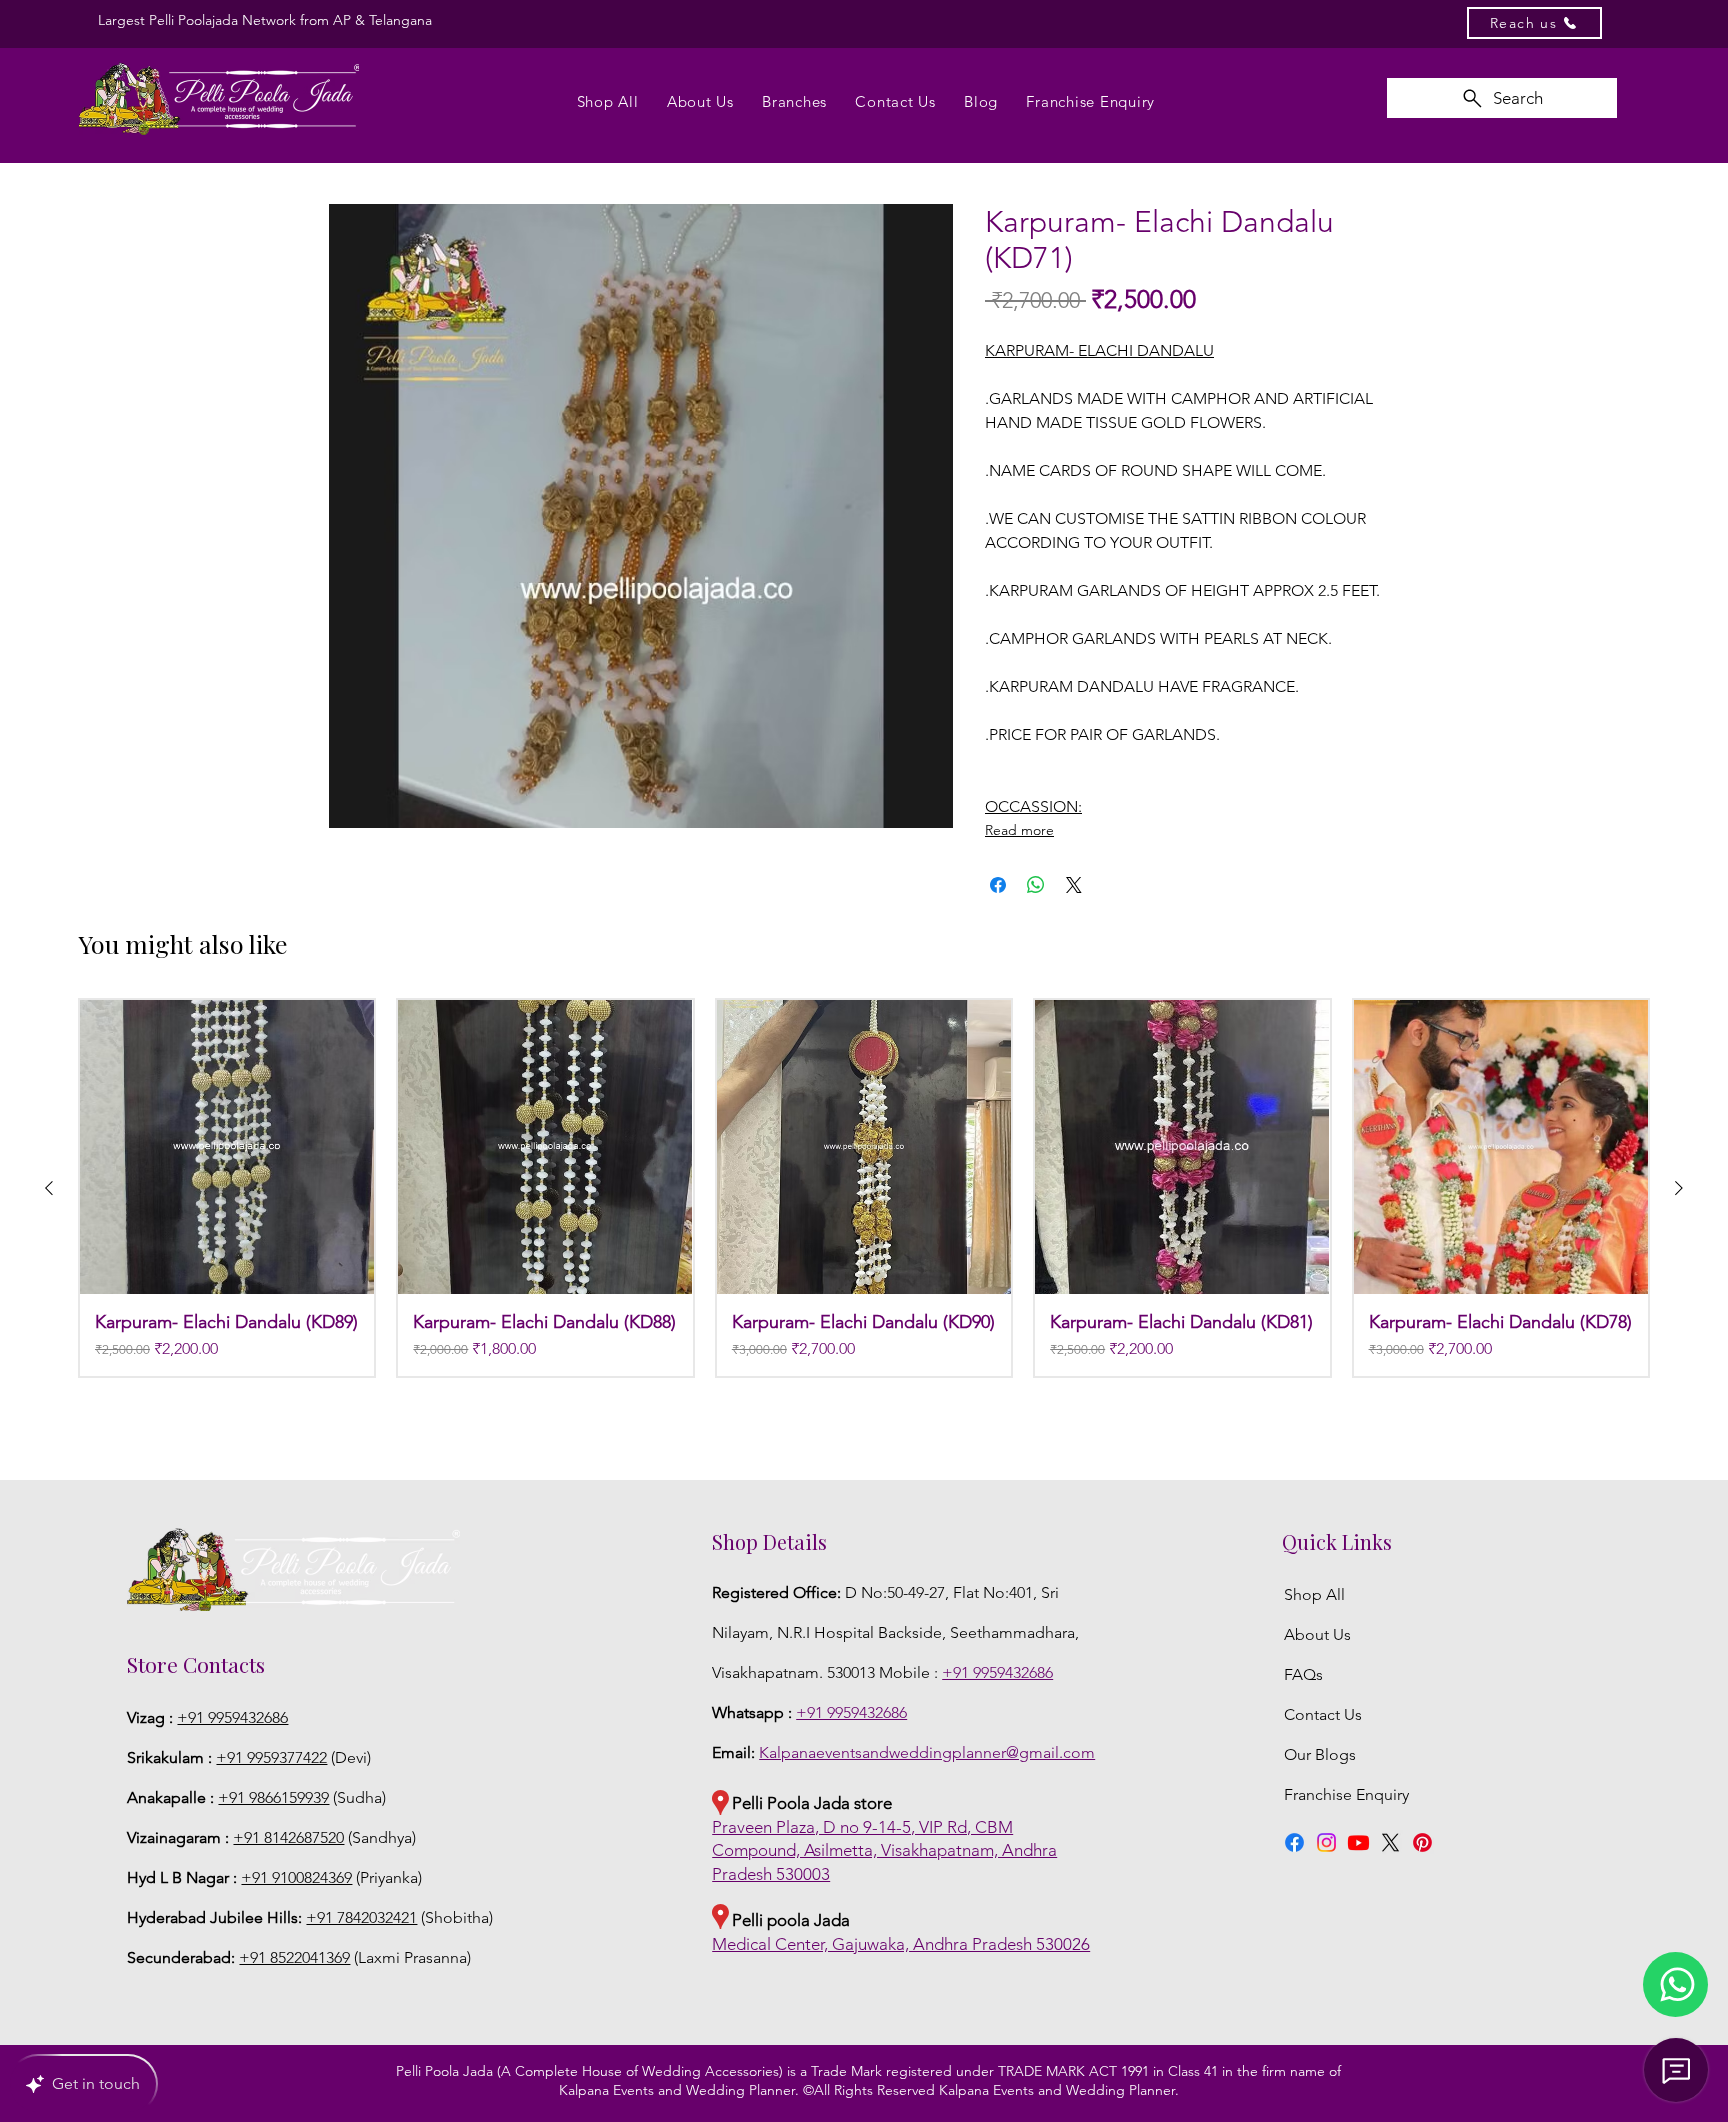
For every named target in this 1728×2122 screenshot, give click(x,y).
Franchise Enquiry (1348, 1794)
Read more (1019, 830)
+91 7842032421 (361, 1917)
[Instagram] (1326, 1842)
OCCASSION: (1033, 806)
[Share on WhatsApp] (1036, 885)
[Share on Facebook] (998, 885)
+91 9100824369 (296, 1877)
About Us (1317, 1634)
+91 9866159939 (273, 1797)
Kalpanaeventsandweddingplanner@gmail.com (927, 1752)
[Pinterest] (1422, 1842)
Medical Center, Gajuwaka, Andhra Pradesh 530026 (901, 1944)
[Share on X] (1074, 885)
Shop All (1314, 1594)
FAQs (1303, 1674)
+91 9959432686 (232, 1717)
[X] (1390, 1842)
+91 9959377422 (271, 1757)
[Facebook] (1294, 1842)
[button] (1675, 1984)
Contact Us (1323, 1714)
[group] (864, 1187)
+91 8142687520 (288, 1837)
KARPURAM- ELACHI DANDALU (1099, 350)
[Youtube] (1358, 1842)
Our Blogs (1320, 1754)
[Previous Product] (49, 1188)
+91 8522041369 (294, 1957)
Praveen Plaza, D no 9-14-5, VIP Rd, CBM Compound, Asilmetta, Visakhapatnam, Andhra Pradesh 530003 (884, 1851)
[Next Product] (1679, 1188)
